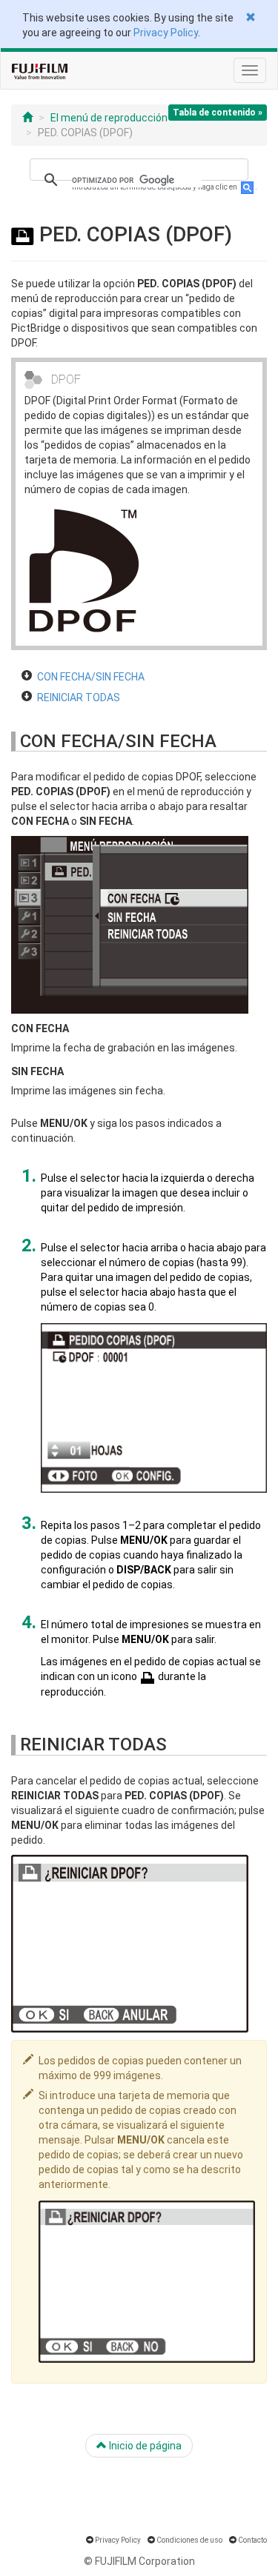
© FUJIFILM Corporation (139, 2561)
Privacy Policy (166, 33)
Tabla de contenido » (218, 113)
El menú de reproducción (109, 118)
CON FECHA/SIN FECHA (91, 677)
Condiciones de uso (189, 2540)
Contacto (252, 2540)
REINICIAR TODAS (79, 697)
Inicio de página (144, 2446)
